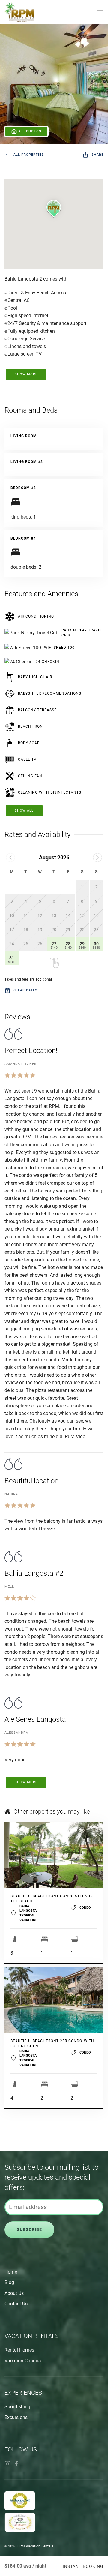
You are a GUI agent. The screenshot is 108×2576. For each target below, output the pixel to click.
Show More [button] (26, 374)
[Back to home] (19, 12)
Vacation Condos (23, 2361)
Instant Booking (83, 2566)
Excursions (16, 2417)
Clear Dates (25, 990)
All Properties (29, 155)
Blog (9, 2282)
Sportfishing (17, 2407)
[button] (100, 12)
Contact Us (16, 2304)
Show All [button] (24, 811)
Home (11, 2272)
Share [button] (97, 155)
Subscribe (29, 2230)
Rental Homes (19, 2350)
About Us (14, 2293)
